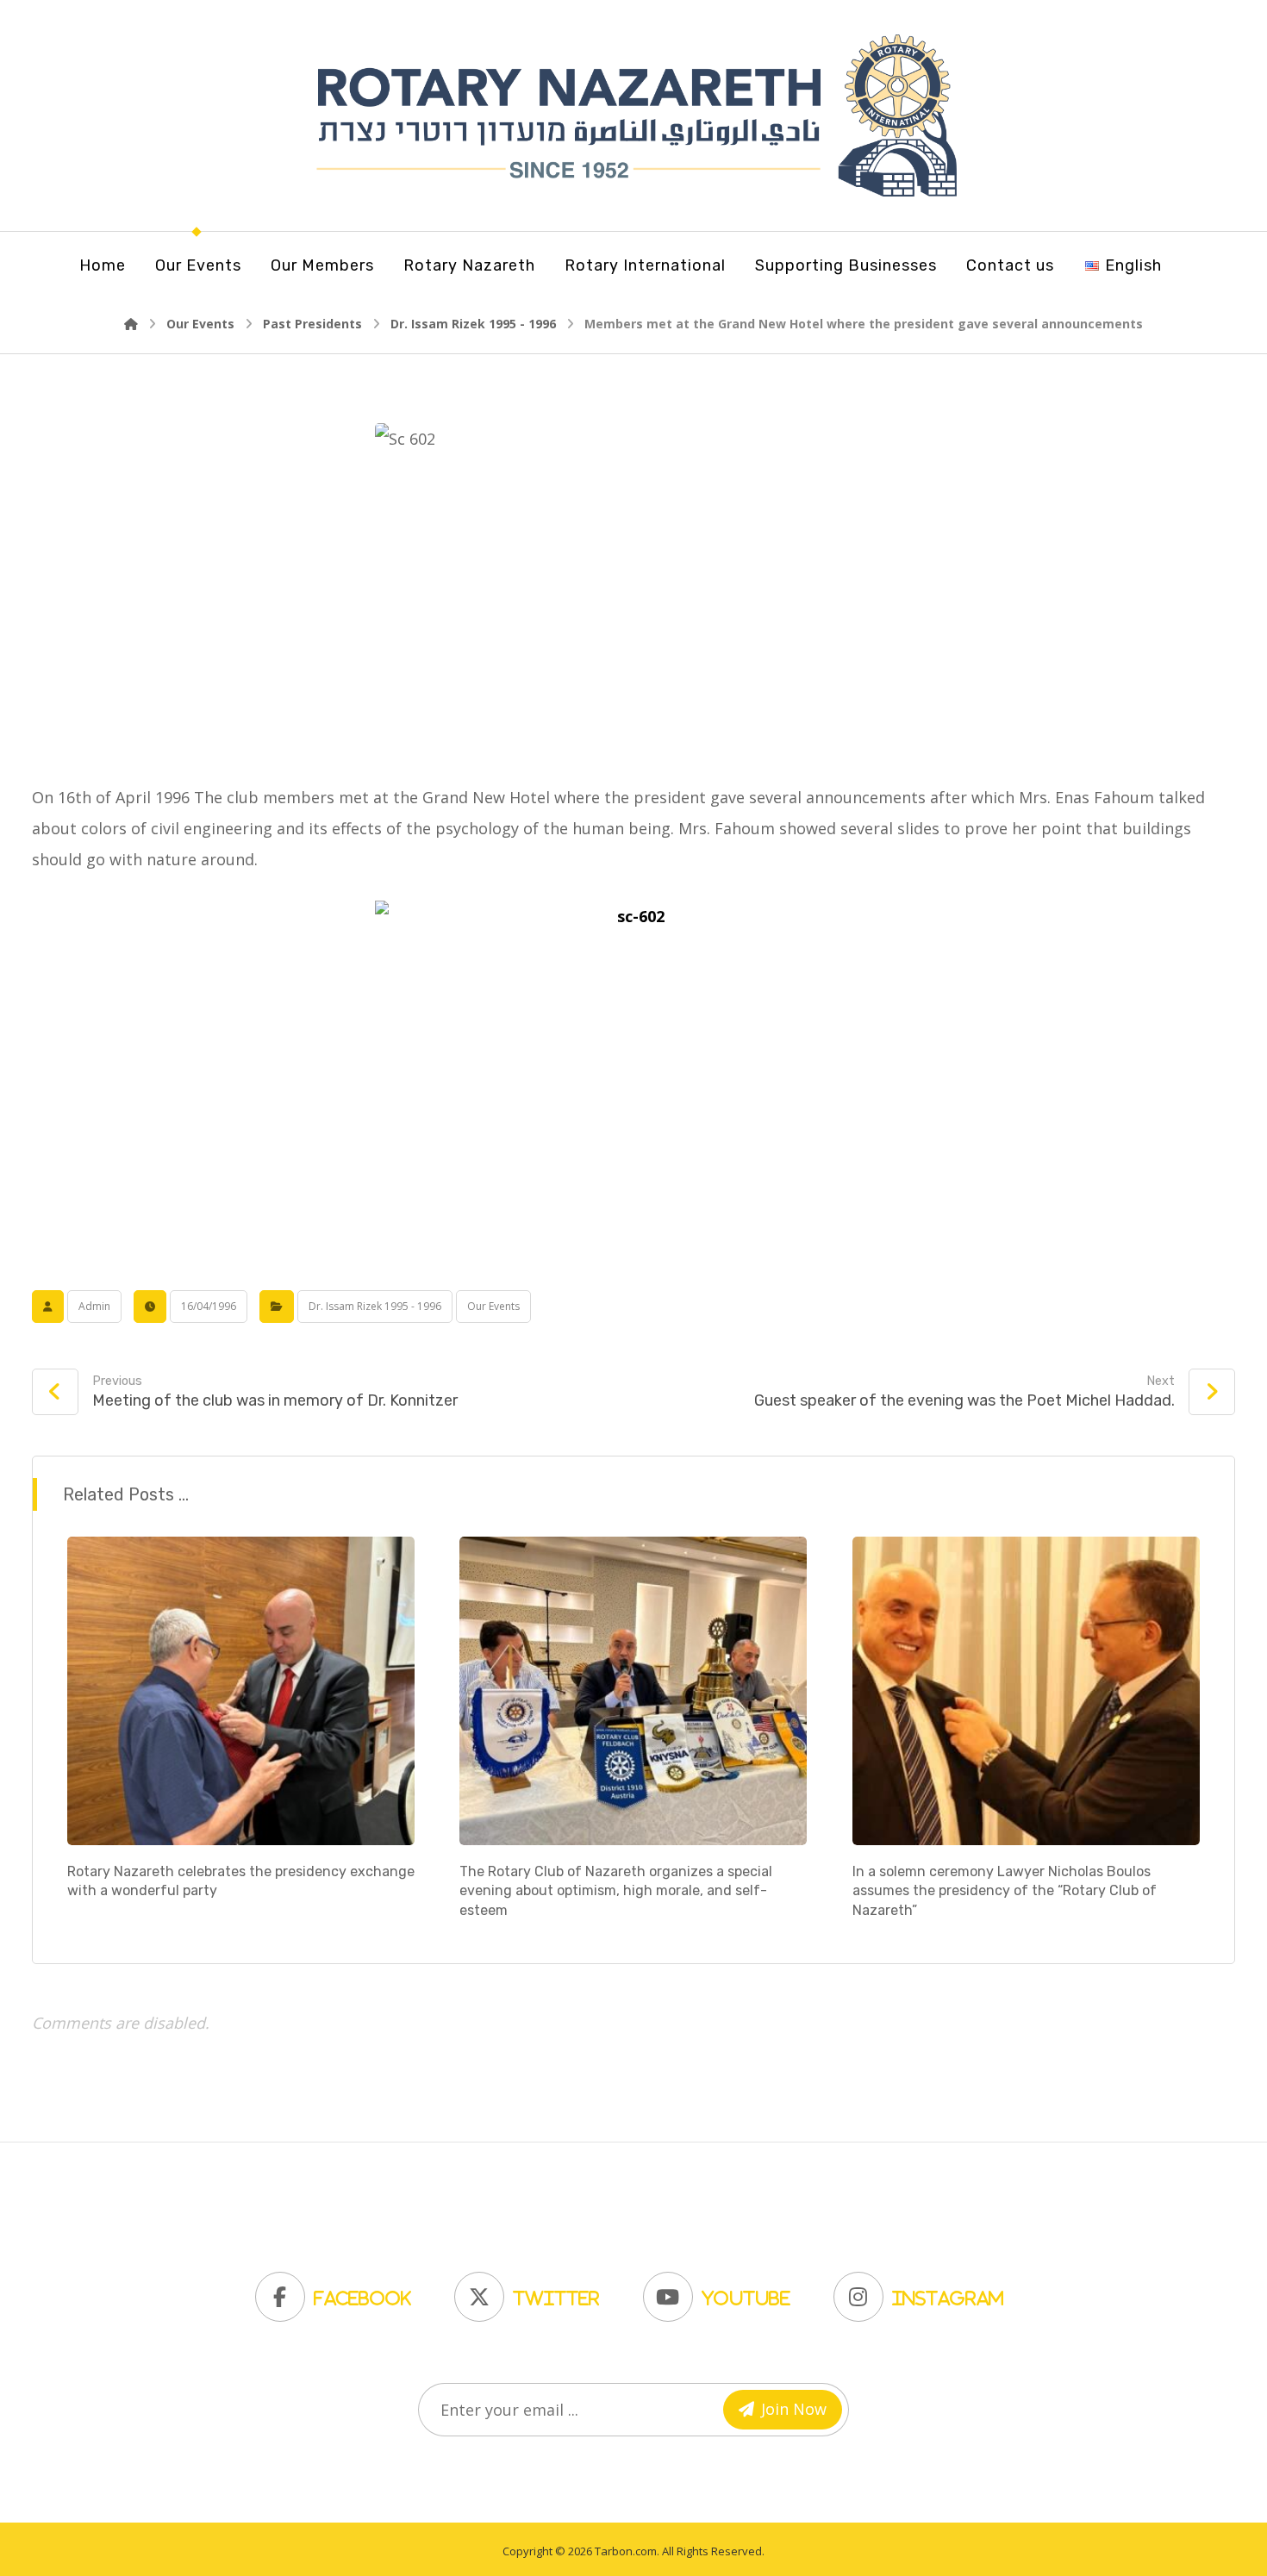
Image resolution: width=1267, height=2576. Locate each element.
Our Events (493, 1306)
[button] (337, 2292)
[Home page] (131, 324)
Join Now (794, 2409)
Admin (94, 1306)
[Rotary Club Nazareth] (633, 115)
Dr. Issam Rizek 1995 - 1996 (375, 1306)
